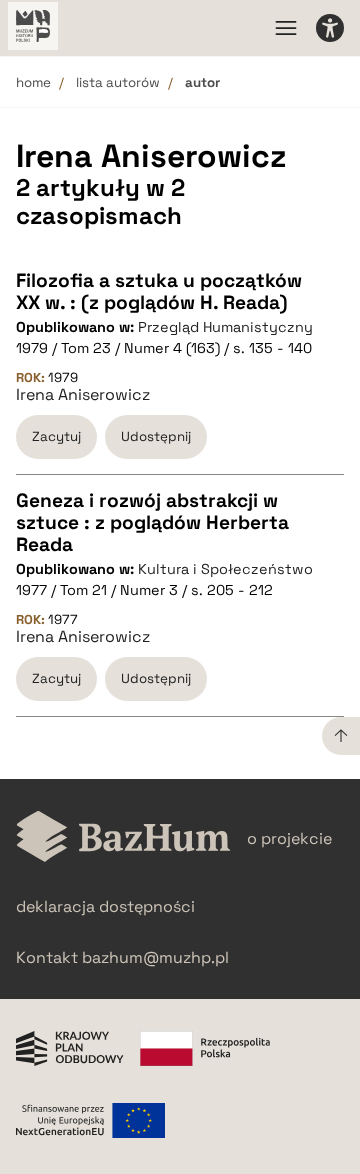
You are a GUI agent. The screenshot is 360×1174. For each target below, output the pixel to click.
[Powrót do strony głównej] (123, 838)
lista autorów (118, 82)
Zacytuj (56, 436)
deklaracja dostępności (105, 906)
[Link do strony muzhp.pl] (33, 28)
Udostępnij (156, 436)
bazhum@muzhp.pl (155, 957)
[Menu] (286, 28)
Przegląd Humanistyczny (225, 327)
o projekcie (289, 838)
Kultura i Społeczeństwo (225, 569)
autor (202, 82)
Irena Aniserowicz (83, 395)
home (33, 82)
